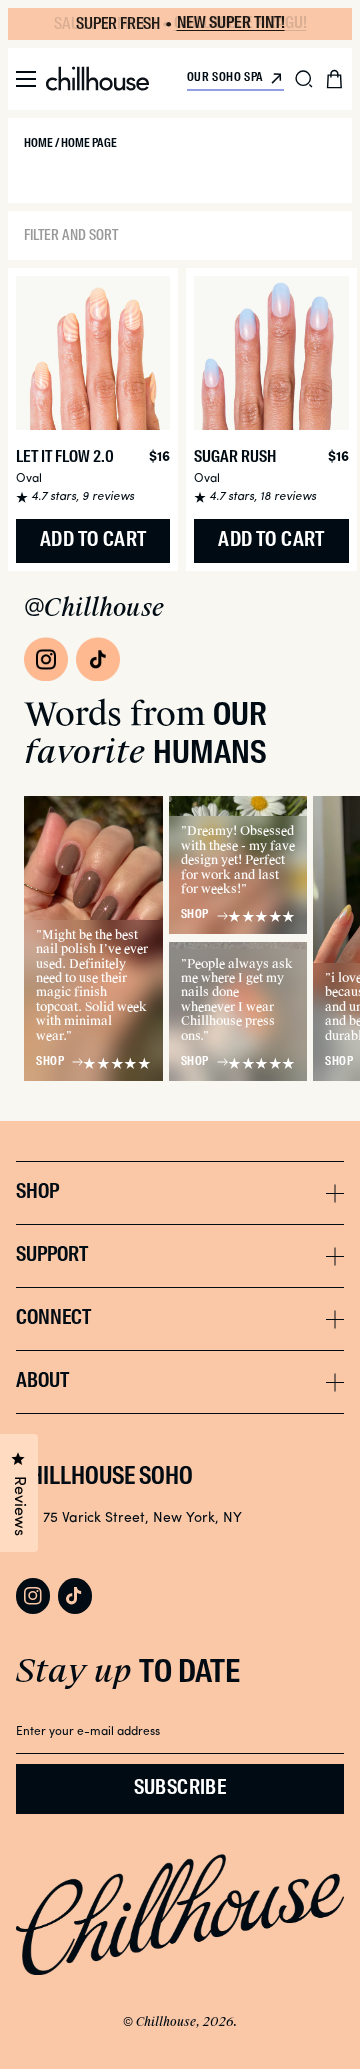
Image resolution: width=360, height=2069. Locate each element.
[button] (26, 79)
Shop (50, 1062)
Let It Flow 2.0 (65, 458)
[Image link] (46, 659)
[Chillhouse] (97, 79)
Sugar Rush (235, 458)
